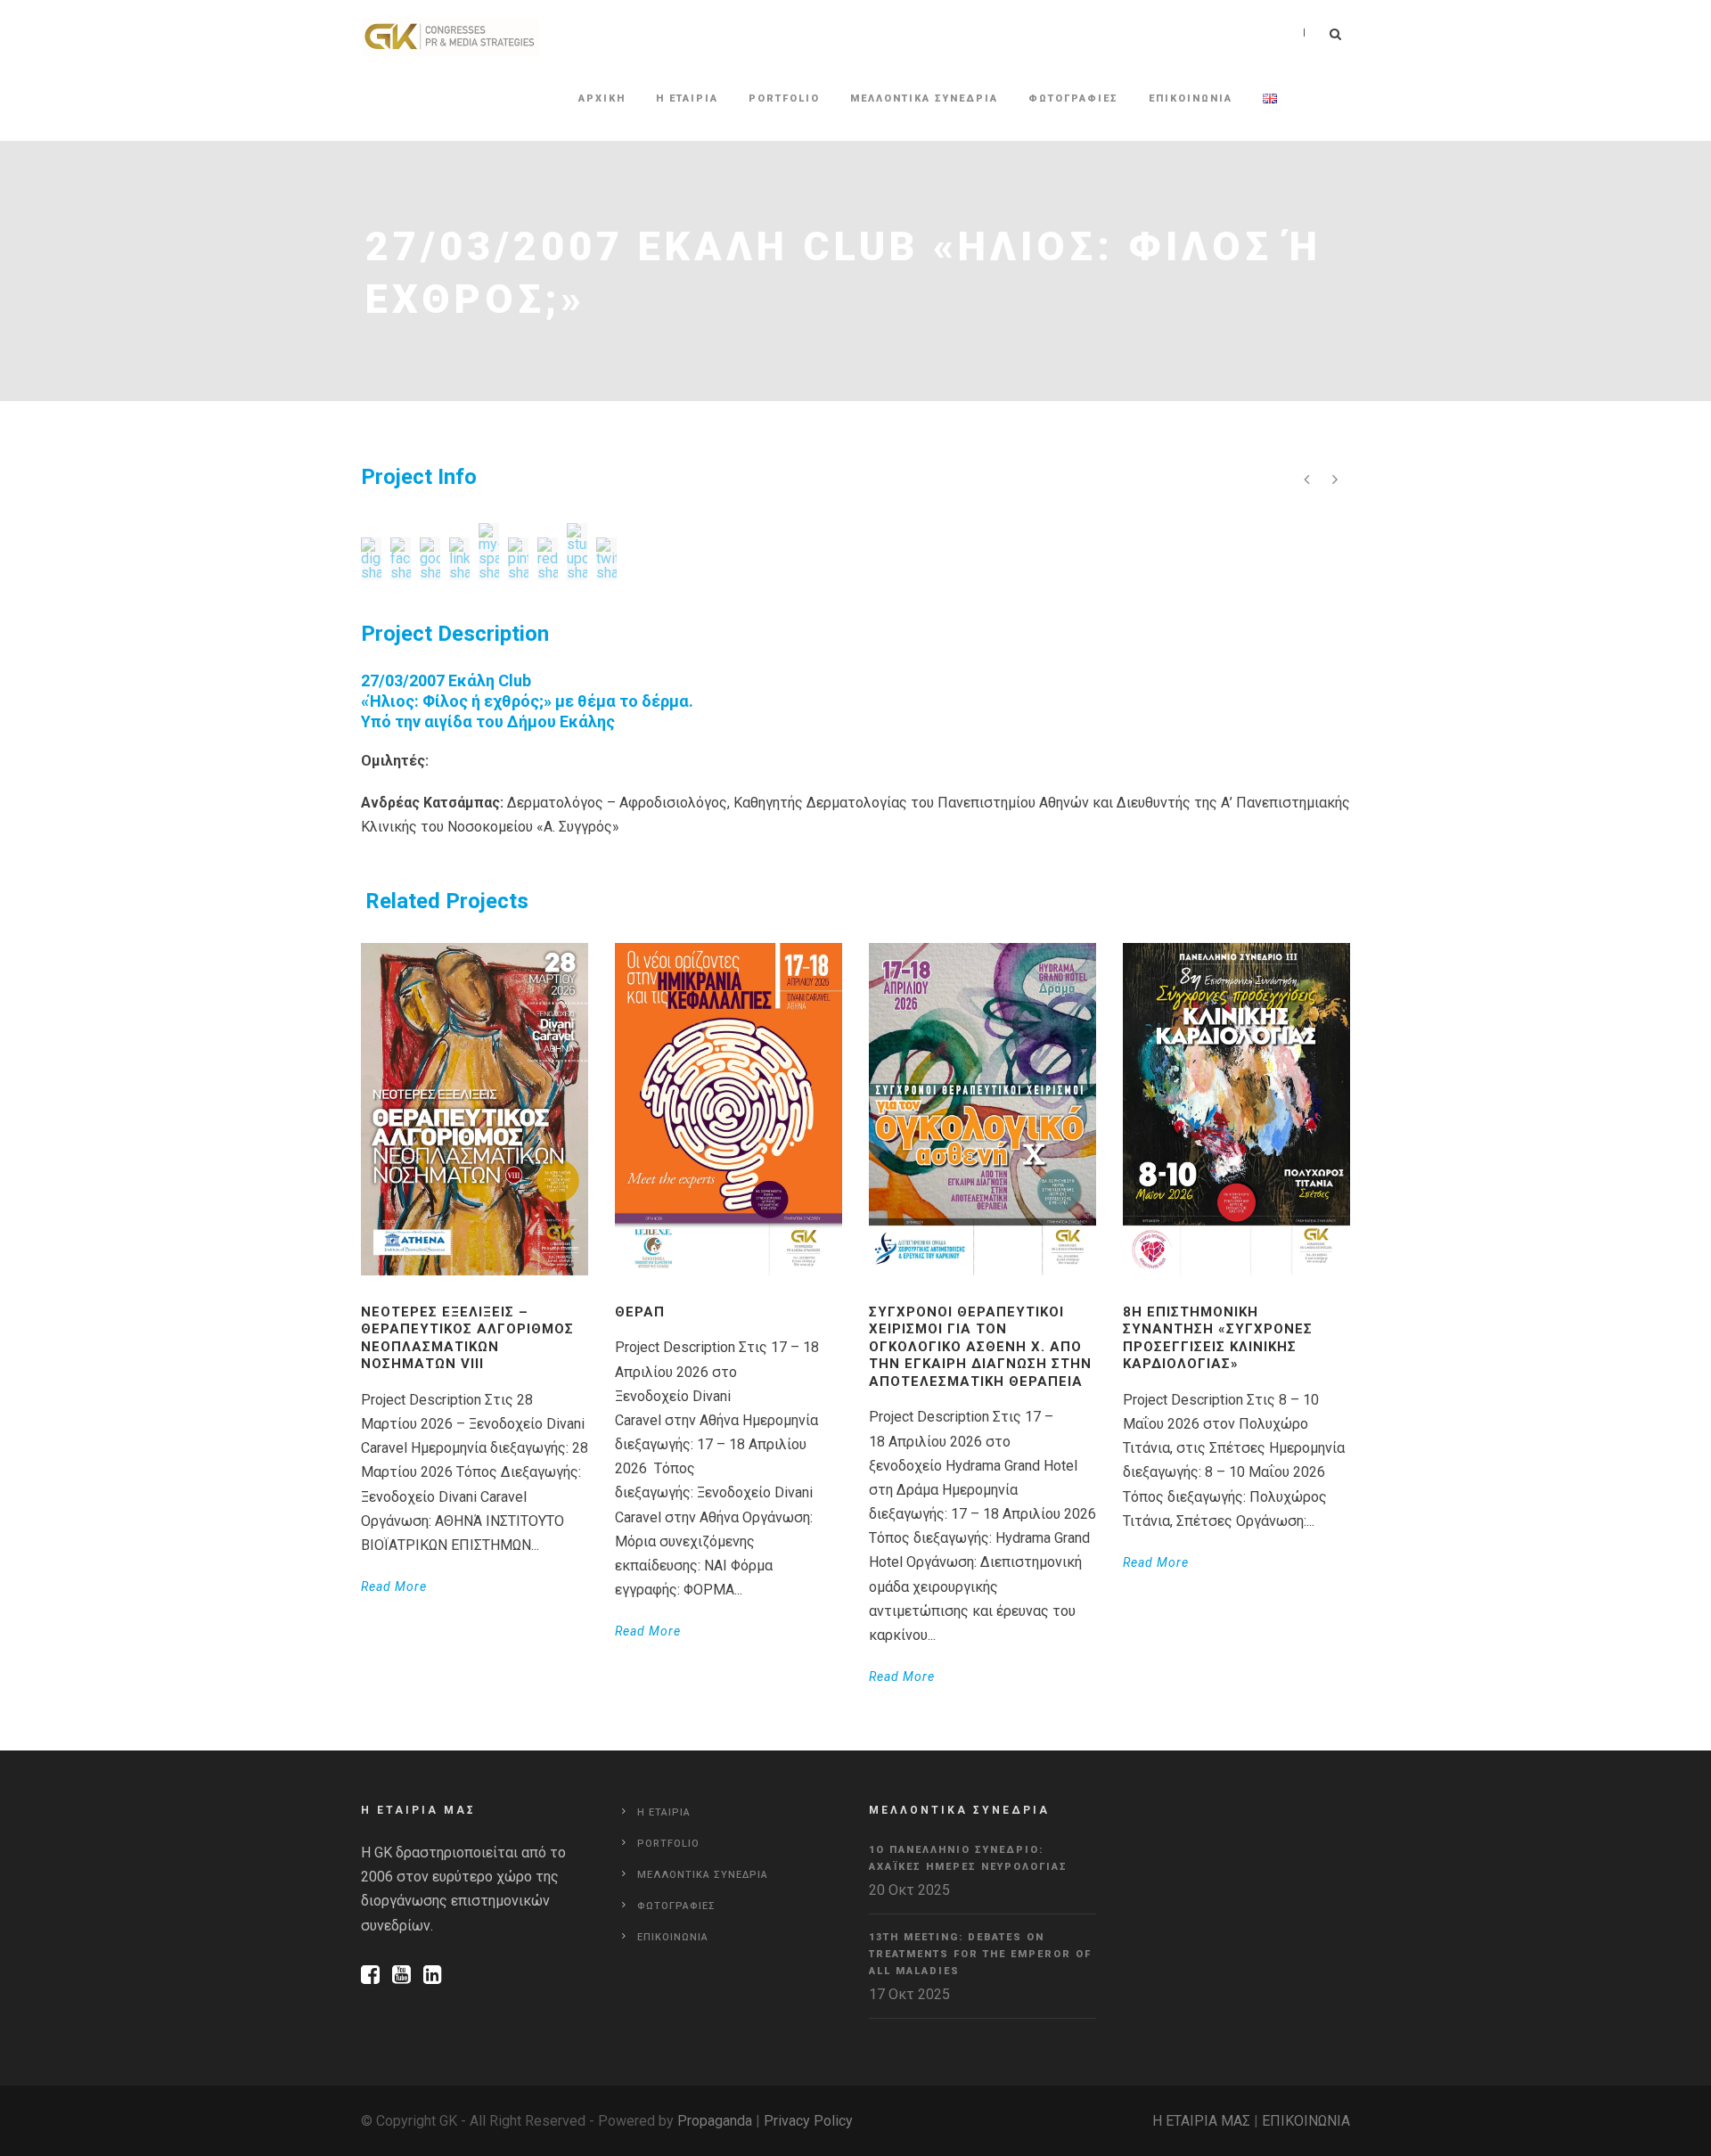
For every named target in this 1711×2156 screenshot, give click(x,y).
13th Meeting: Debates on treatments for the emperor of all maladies (980, 1954)
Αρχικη (602, 98)
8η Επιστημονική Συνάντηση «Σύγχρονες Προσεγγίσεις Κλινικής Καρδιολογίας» (1218, 1338)
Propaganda (715, 2121)
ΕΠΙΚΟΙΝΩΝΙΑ (1306, 2121)
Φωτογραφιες (1073, 98)
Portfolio (784, 98)
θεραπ (640, 1312)
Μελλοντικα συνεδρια (924, 98)
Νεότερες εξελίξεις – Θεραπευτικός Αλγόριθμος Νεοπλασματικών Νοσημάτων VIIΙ (467, 1338)
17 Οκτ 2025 (909, 1994)
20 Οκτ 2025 (909, 1890)
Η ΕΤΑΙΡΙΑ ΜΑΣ (1201, 2121)
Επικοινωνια (1191, 98)
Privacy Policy (808, 2121)
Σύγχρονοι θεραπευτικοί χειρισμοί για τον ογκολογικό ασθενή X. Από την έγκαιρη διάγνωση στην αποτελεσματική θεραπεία (980, 1347)
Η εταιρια (687, 98)
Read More (394, 1586)
